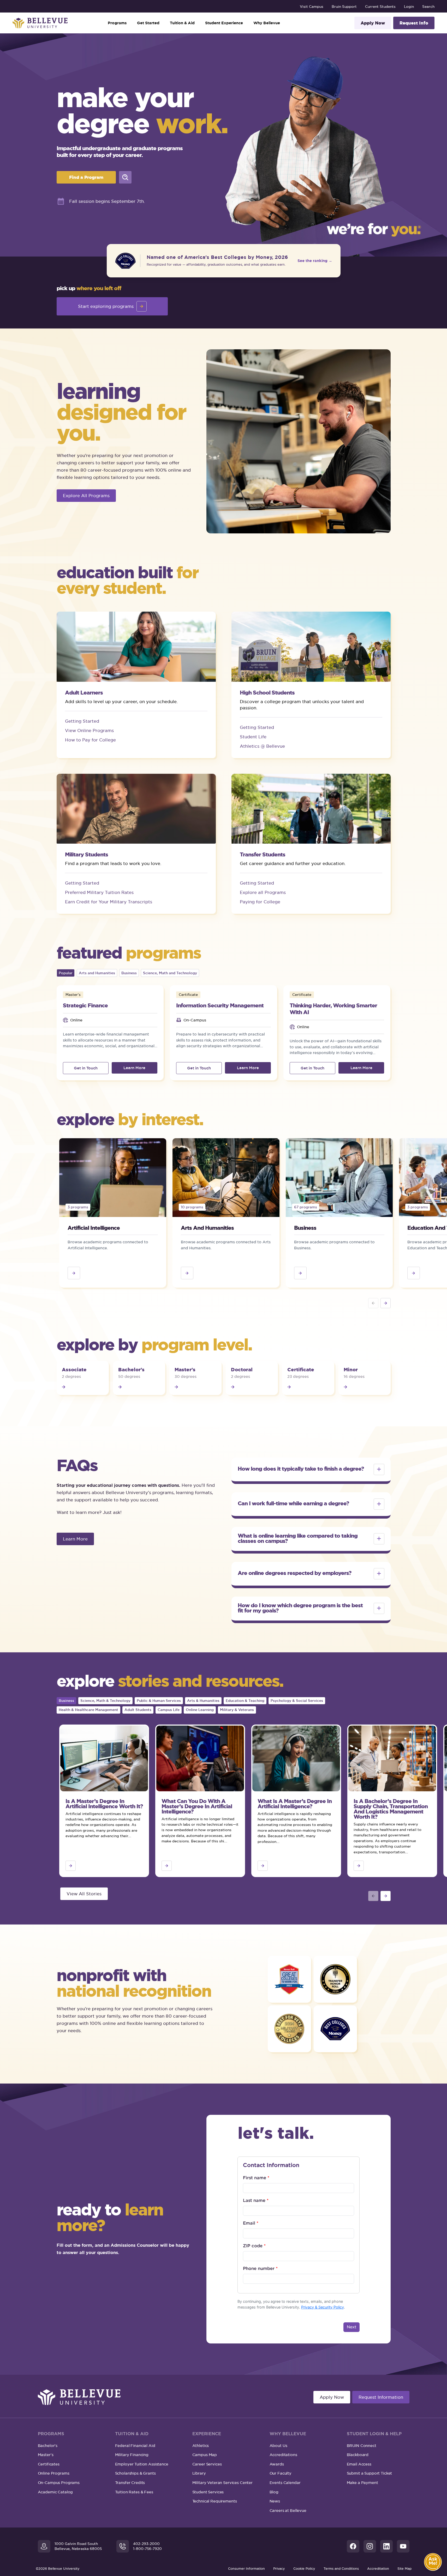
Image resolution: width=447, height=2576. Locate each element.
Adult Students (138, 1710)
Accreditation (378, 2569)
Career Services (207, 2464)
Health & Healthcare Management (88, 1710)
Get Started (148, 23)
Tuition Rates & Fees (134, 2492)
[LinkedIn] (386, 2546)
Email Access (359, 2464)
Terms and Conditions (341, 2569)
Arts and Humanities (97, 973)
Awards (277, 2464)
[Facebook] (353, 2546)
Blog (274, 2492)
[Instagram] (370, 2546)
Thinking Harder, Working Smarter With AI (333, 1009)
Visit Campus (312, 7)
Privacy (279, 2569)
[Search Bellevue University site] (125, 177)
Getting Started (82, 721)
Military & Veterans (237, 1710)
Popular (66, 973)
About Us (278, 2446)
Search (428, 7)
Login (409, 7)
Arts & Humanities (203, 1701)
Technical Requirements (215, 2501)
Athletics (201, 2446)
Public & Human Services (159, 1701)
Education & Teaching (245, 1701)
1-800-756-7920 (147, 2549)
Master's (46, 2455)
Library (199, 2473)
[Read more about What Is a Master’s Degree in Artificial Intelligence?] (263, 1866)
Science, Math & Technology (105, 1701)
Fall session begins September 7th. (107, 201)
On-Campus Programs (59, 2483)
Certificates (49, 2464)
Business (129, 973)
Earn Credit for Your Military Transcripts (109, 902)
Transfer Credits (130, 2483)
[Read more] (74, 1273)
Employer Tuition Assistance (142, 2464)
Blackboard (358, 2455)
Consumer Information (246, 2569)
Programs (117, 23)
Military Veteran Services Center (223, 2483)
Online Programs (54, 2473)
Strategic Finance (85, 1005)
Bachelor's (48, 2446)
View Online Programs (89, 730)
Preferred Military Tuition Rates (99, 892)
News (275, 2501)
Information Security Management (220, 1005)
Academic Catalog (55, 2492)
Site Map (404, 2569)
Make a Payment (362, 2483)
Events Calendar (285, 2483)
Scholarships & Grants (135, 2473)
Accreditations (283, 2455)
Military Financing (132, 2455)
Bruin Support (344, 7)
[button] (311, 1469)
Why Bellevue (267, 23)
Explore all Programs (263, 892)
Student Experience (224, 23)
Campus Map (205, 2455)
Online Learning (200, 1710)
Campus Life (169, 1710)
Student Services (208, 2492)
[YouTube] (403, 2546)
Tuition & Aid (182, 23)
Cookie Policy (304, 2569)
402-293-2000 (146, 2544)
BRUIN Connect (362, 2446)
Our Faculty (281, 2473)
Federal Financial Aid (135, 2446)
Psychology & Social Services (297, 1701)
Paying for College (260, 902)
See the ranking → (315, 261)
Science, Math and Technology (170, 973)
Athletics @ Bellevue (262, 746)
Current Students (380, 7)
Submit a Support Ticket (369, 2473)
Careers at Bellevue (288, 2510)
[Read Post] (386, 1303)
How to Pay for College (90, 740)
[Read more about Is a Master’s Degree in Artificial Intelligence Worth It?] (71, 1866)
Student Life (253, 737)
